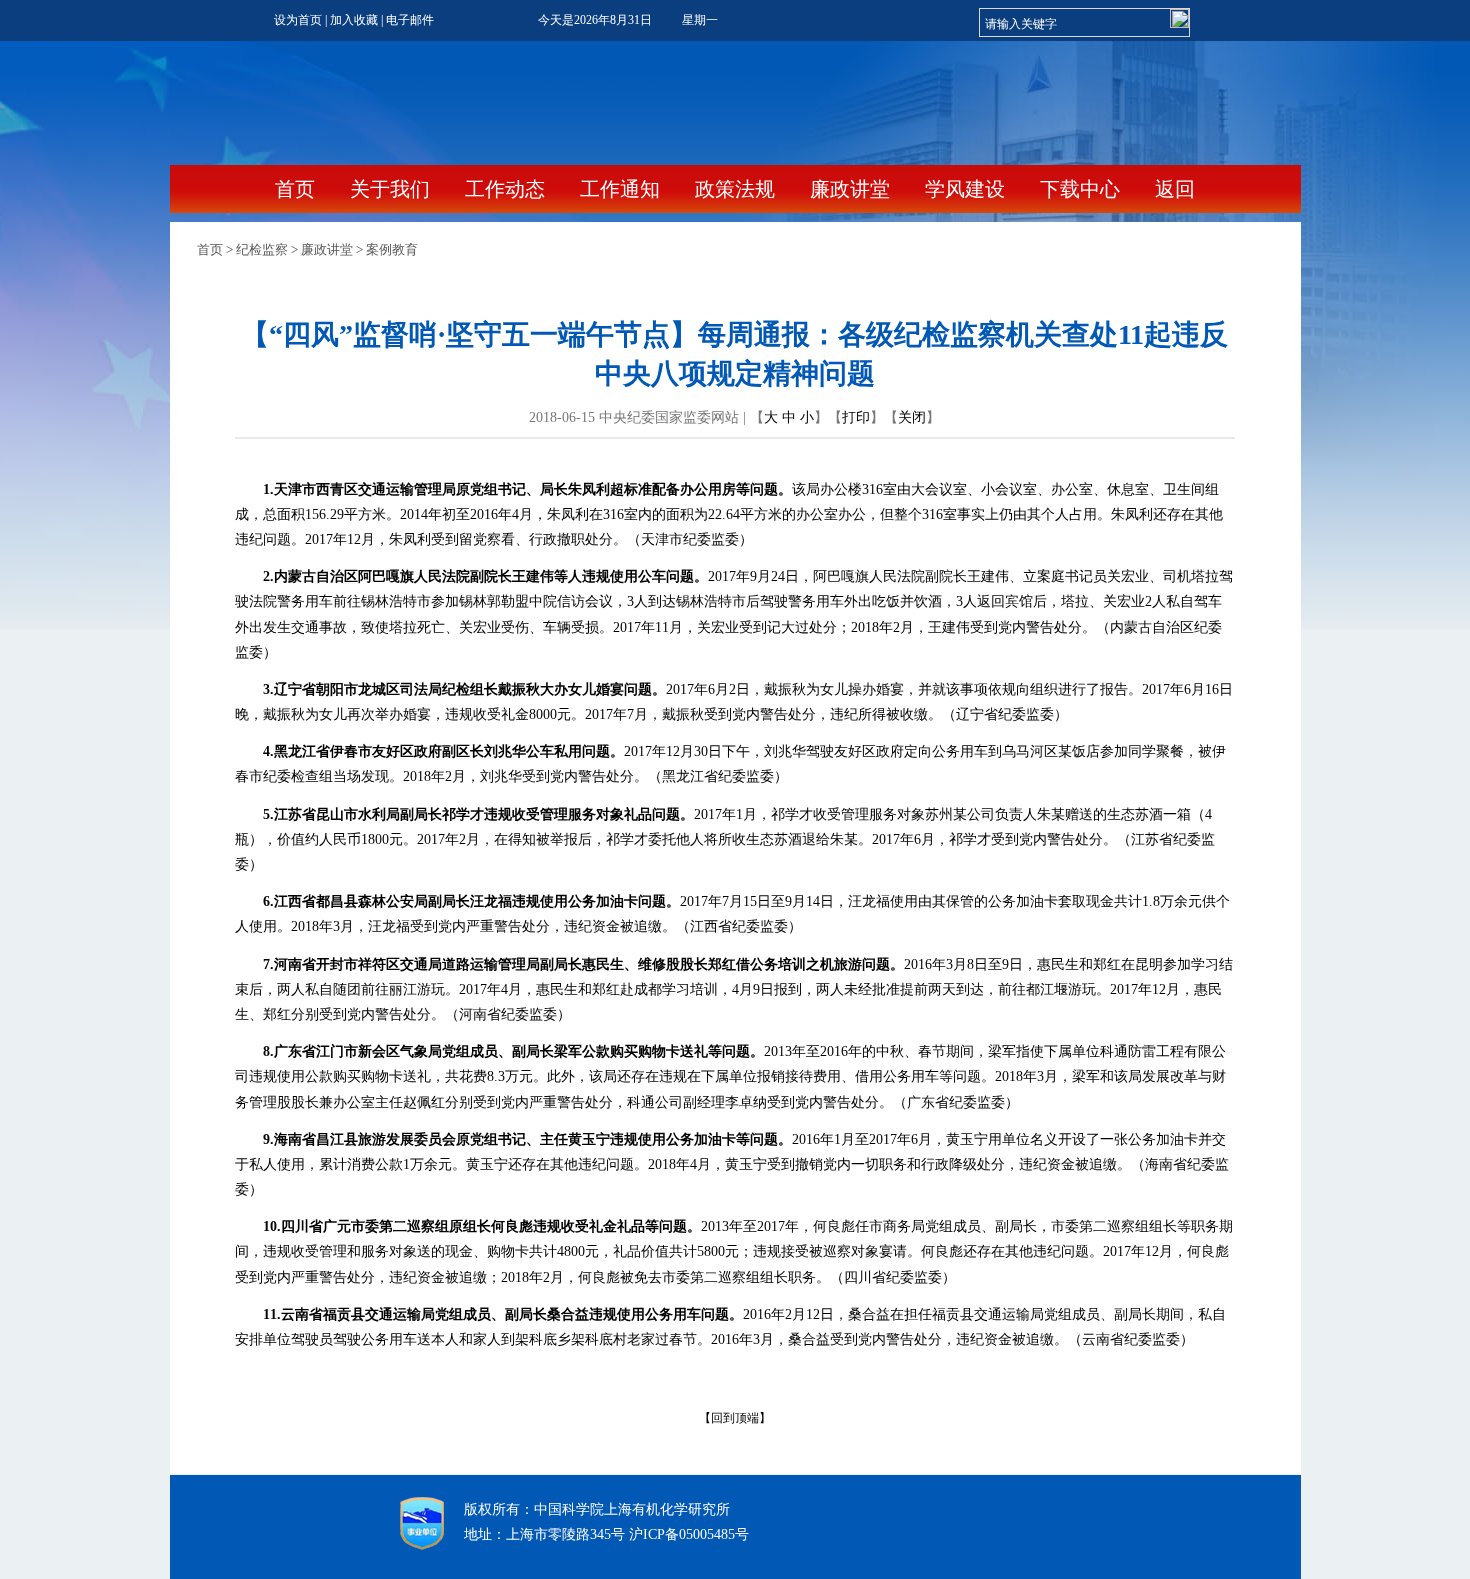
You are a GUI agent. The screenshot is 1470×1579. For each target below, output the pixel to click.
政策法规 (737, 189)
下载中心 (1082, 189)
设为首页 (298, 20)
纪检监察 (262, 249)
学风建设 (967, 189)
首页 (295, 189)
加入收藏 (354, 20)
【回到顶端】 (735, 1418)
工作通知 (622, 189)
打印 (856, 417)
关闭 (912, 417)
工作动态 (507, 189)
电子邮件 (410, 20)
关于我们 (392, 189)
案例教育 (392, 249)
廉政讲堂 (852, 189)
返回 (1175, 189)
